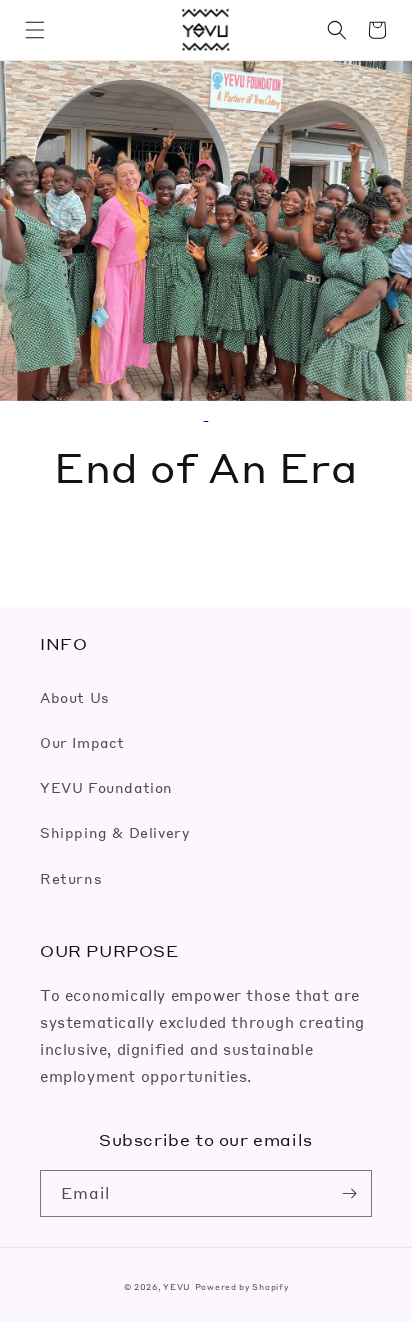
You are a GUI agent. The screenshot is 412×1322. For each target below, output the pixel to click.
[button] (35, 30)
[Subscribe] (349, 1193)
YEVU (177, 1286)
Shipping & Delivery (114, 832)
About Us (75, 697)
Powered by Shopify (242, 1286)
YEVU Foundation (106, 787)
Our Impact (82, 742)
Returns (71, 878)
